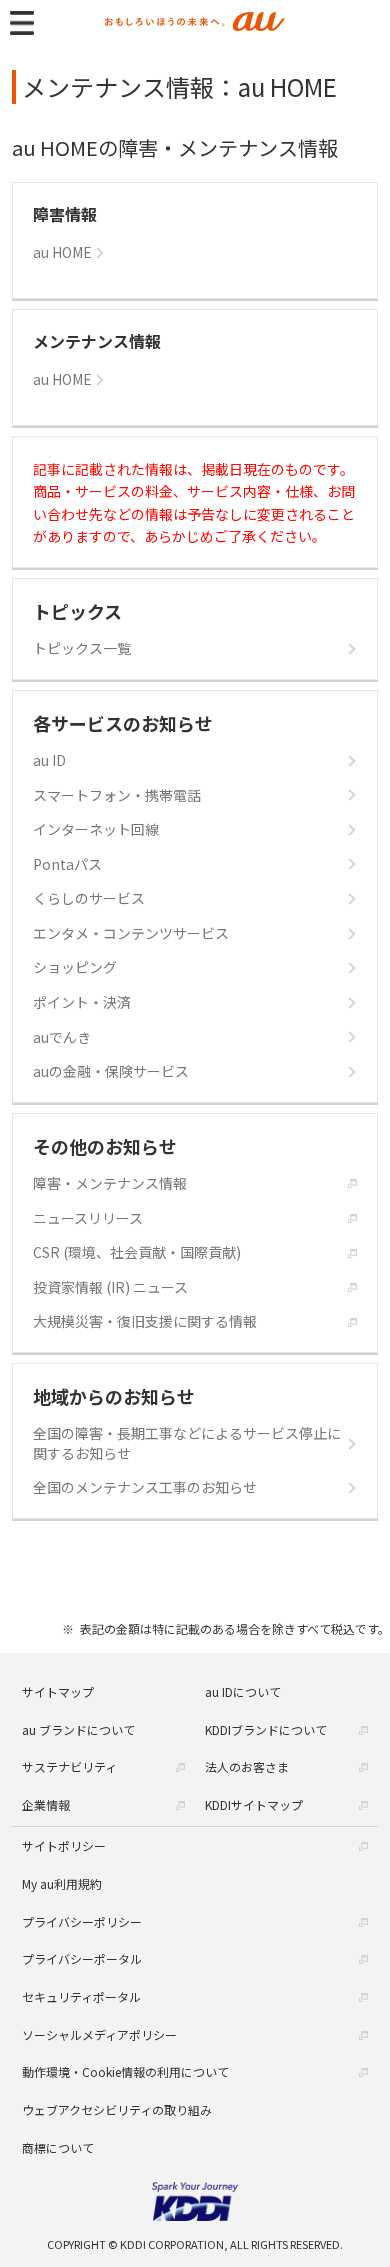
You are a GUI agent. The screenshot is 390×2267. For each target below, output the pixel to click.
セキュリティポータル (81, 1996)
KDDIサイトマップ (254, 1804)
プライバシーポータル (82, 1958)
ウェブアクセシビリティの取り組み (117, 2109)
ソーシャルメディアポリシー (99, 2034)
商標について (58, 2147)
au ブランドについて (78, 1729)
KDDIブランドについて (266, 1729)
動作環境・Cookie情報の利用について (125, 2071)
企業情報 (46, 1804)
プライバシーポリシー (82, 1921)
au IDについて (243, 1691)
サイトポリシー (64, 1845)
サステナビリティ (69, 1766)
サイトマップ (58, 1691)
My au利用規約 (62, 1883)
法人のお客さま (247, 1766)
